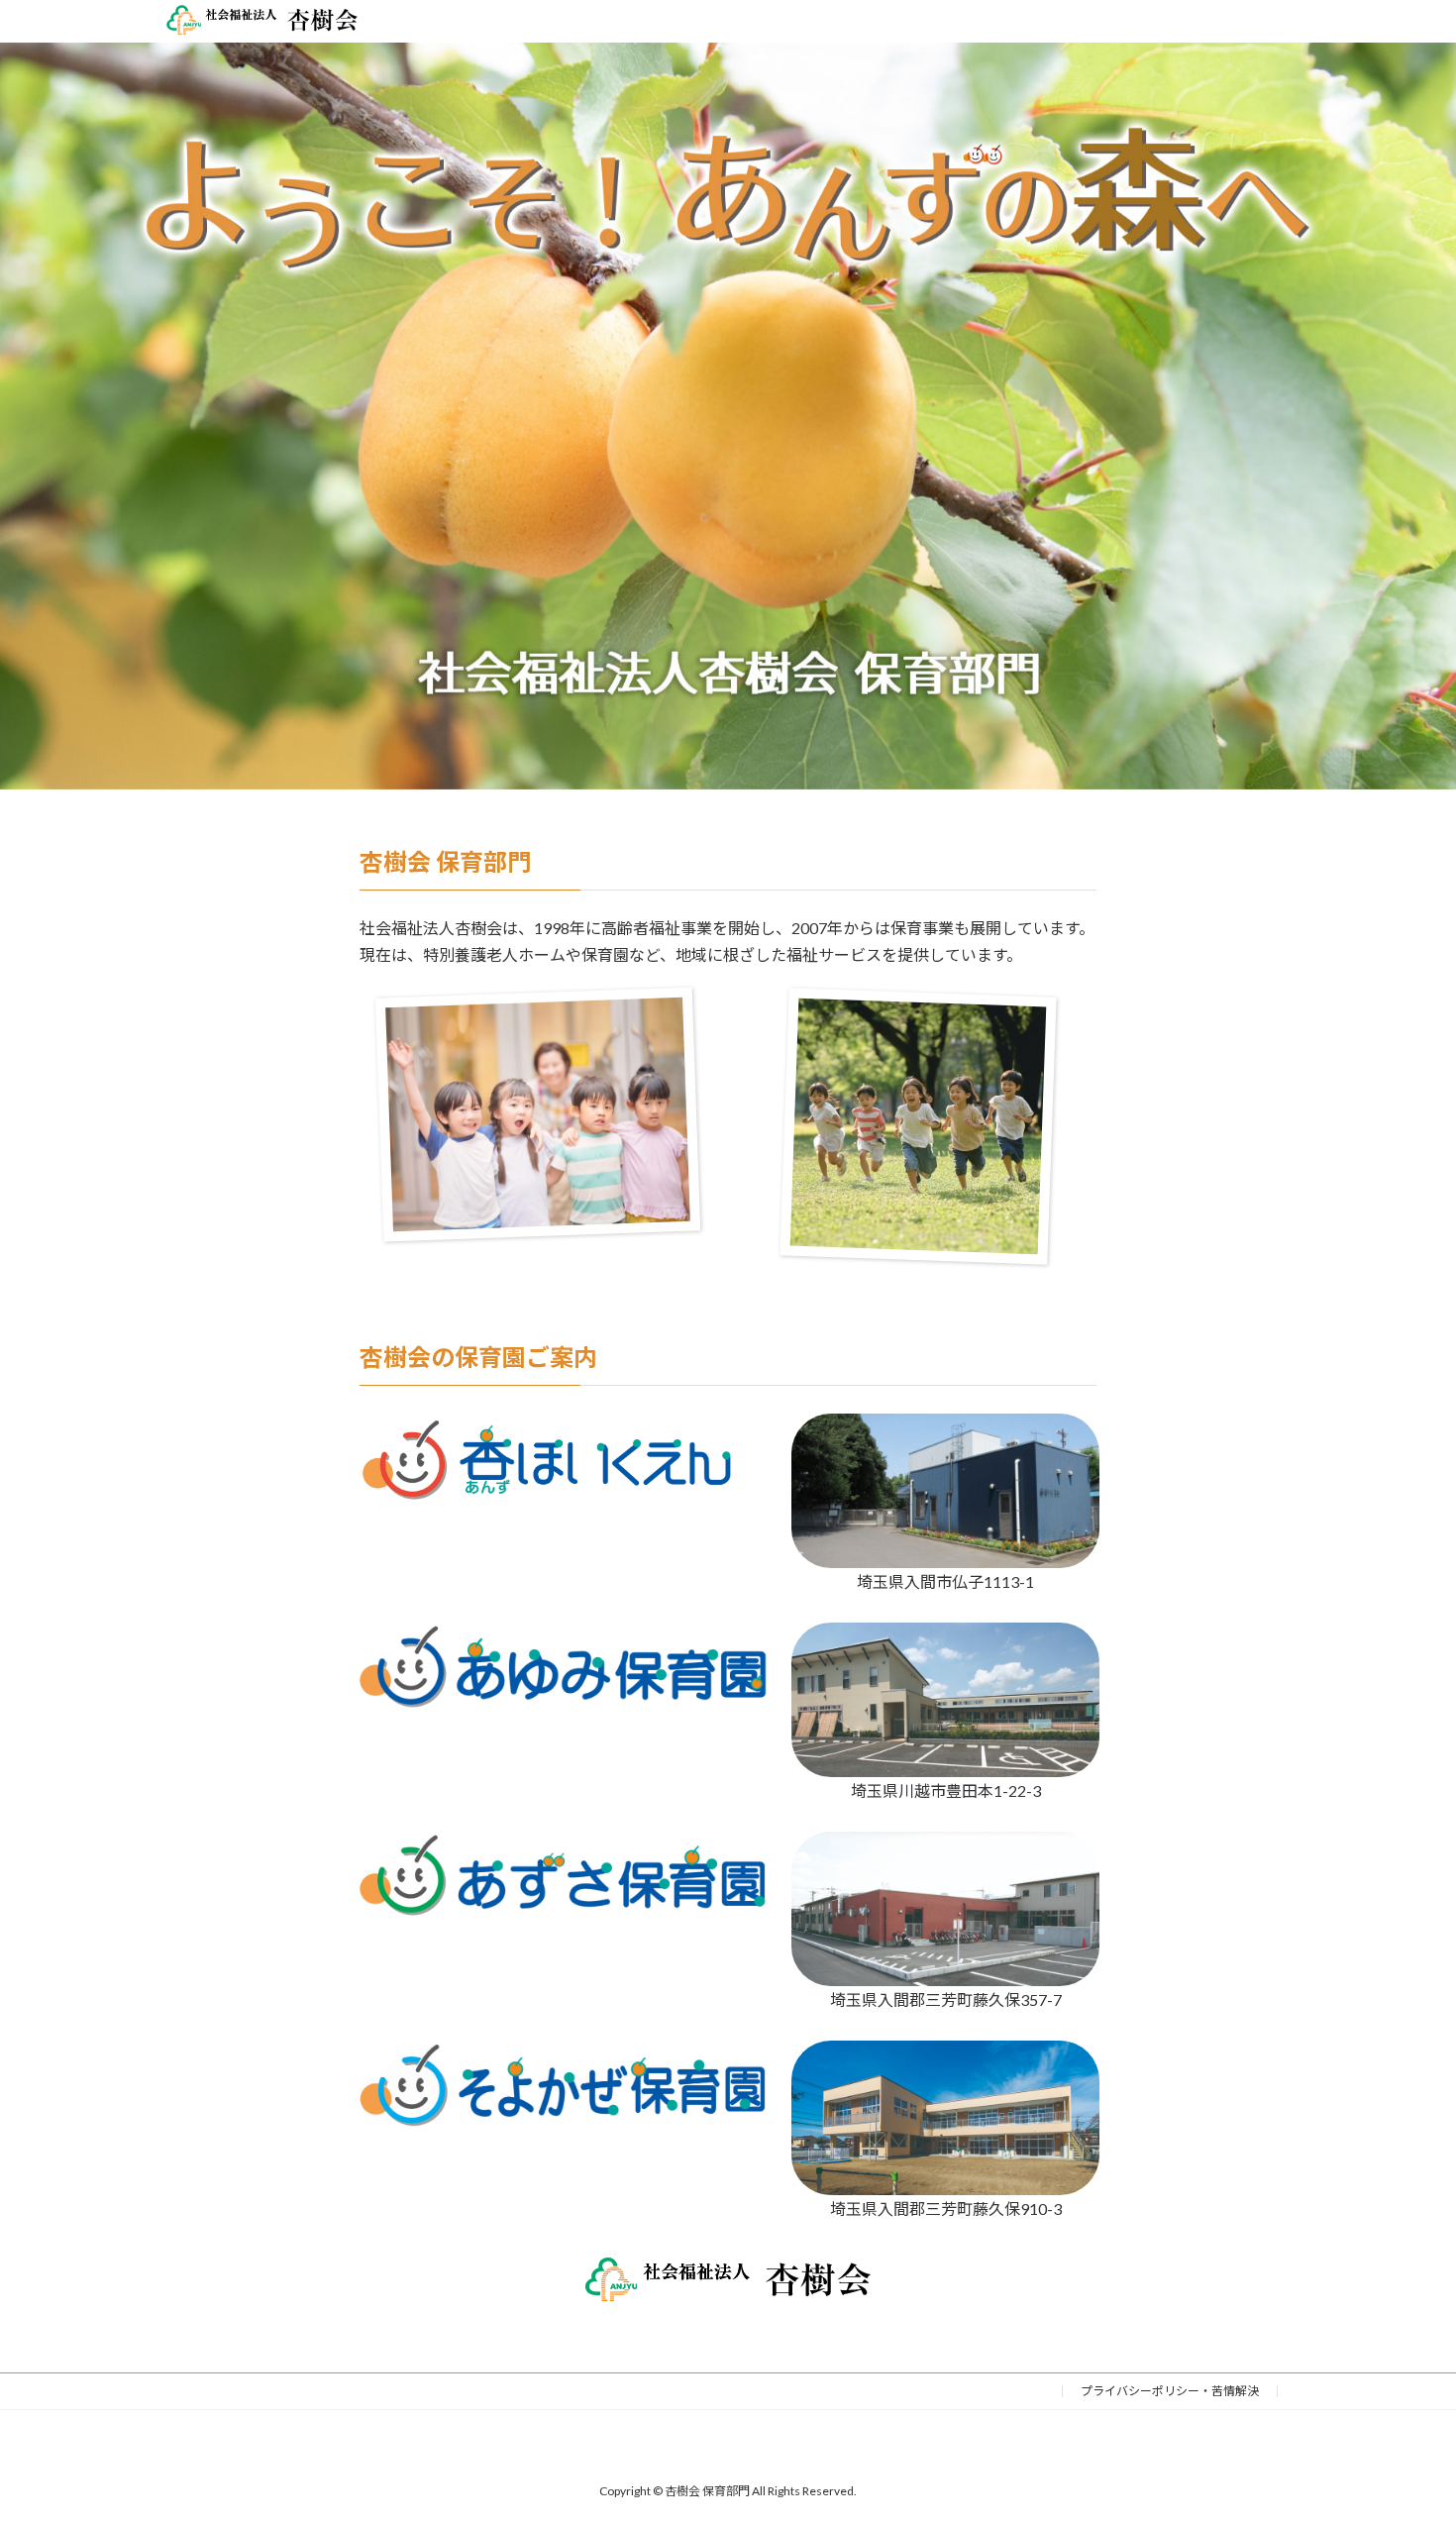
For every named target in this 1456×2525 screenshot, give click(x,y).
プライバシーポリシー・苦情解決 (1170, 2391)
